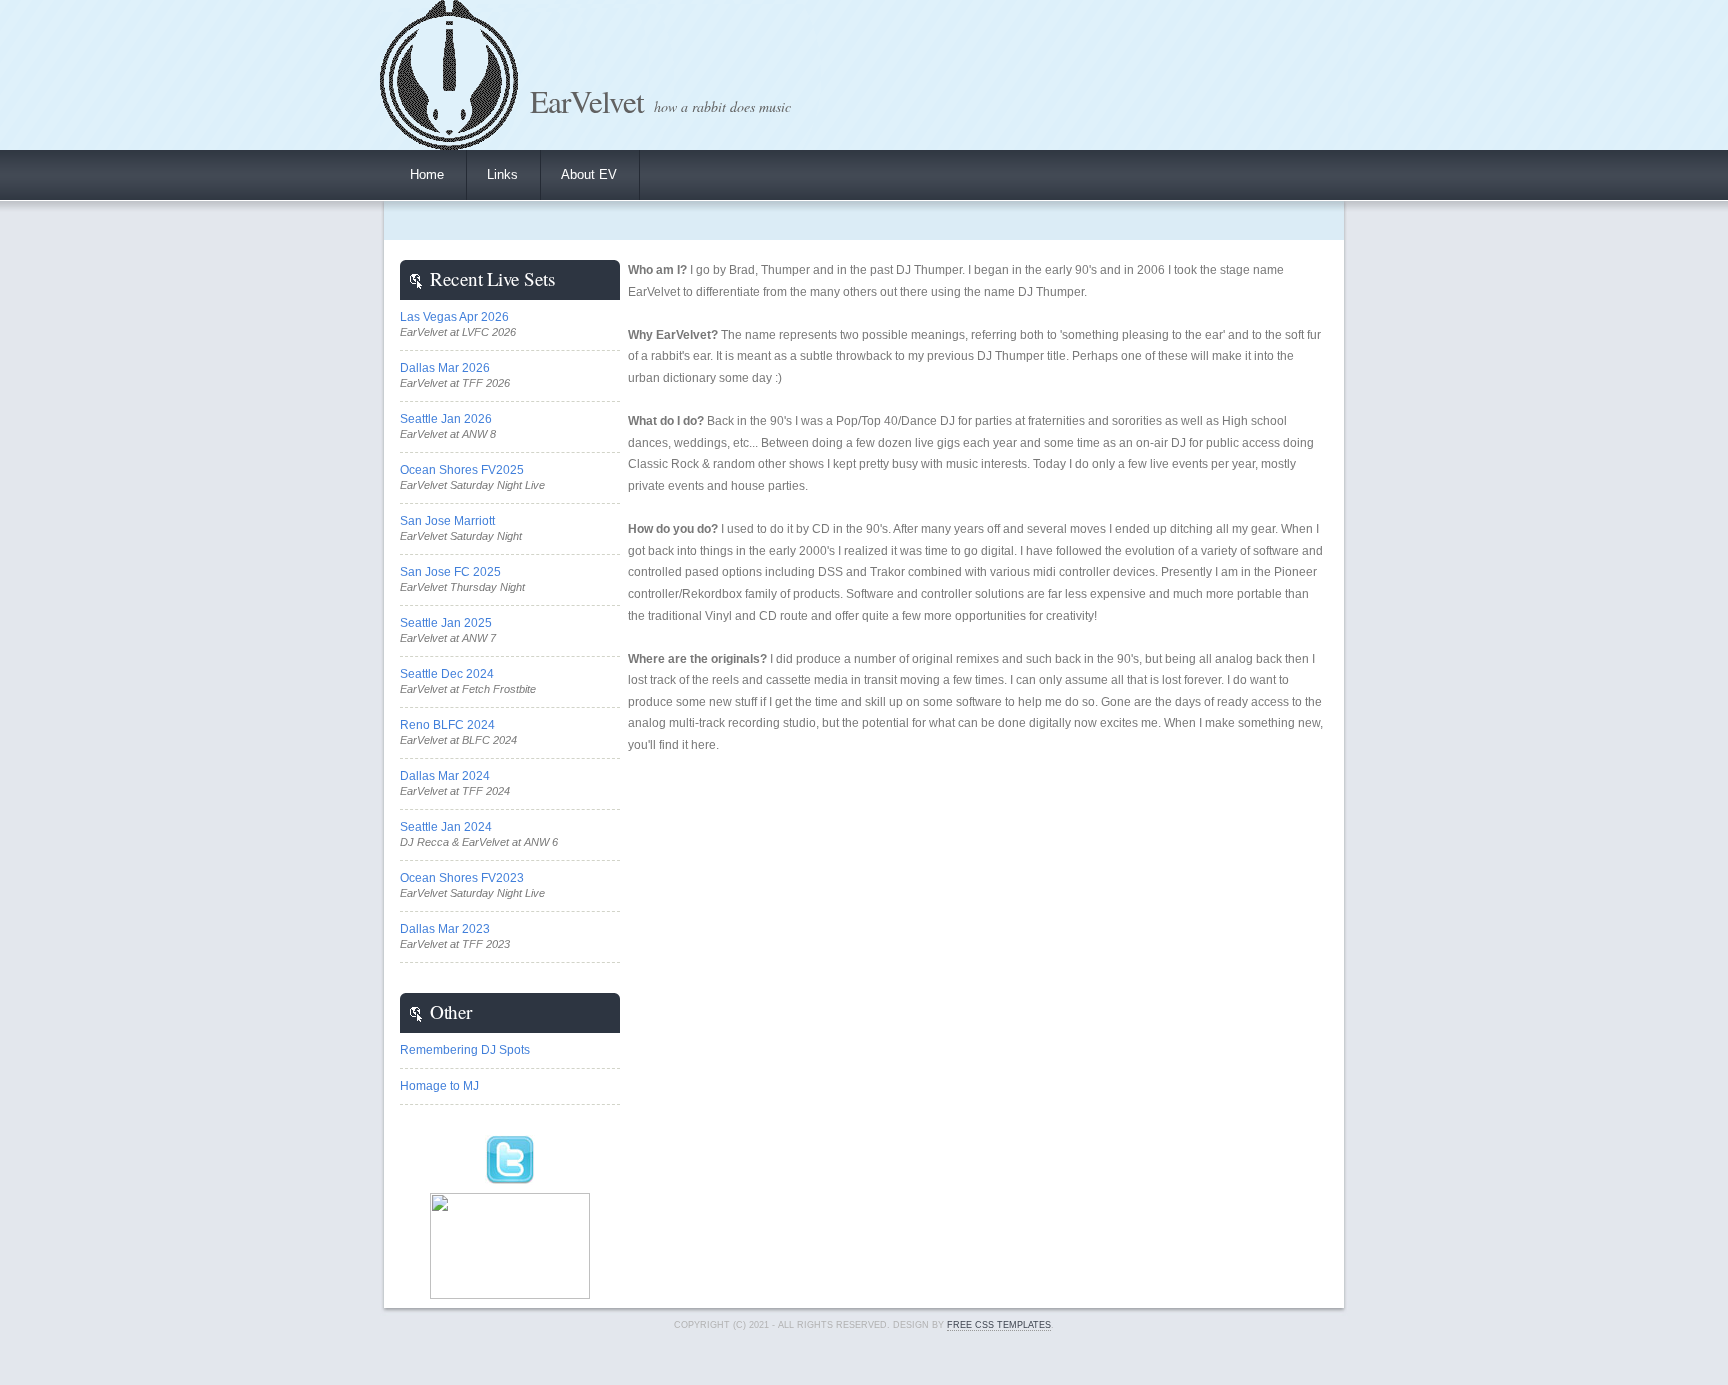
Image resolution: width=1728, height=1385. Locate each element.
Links (502, 174)
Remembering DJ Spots (465, 1050)
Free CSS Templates (999, 1325)
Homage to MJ (439, 1086)
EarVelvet (587, 101)
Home (427, 174)
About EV (589, 174)
